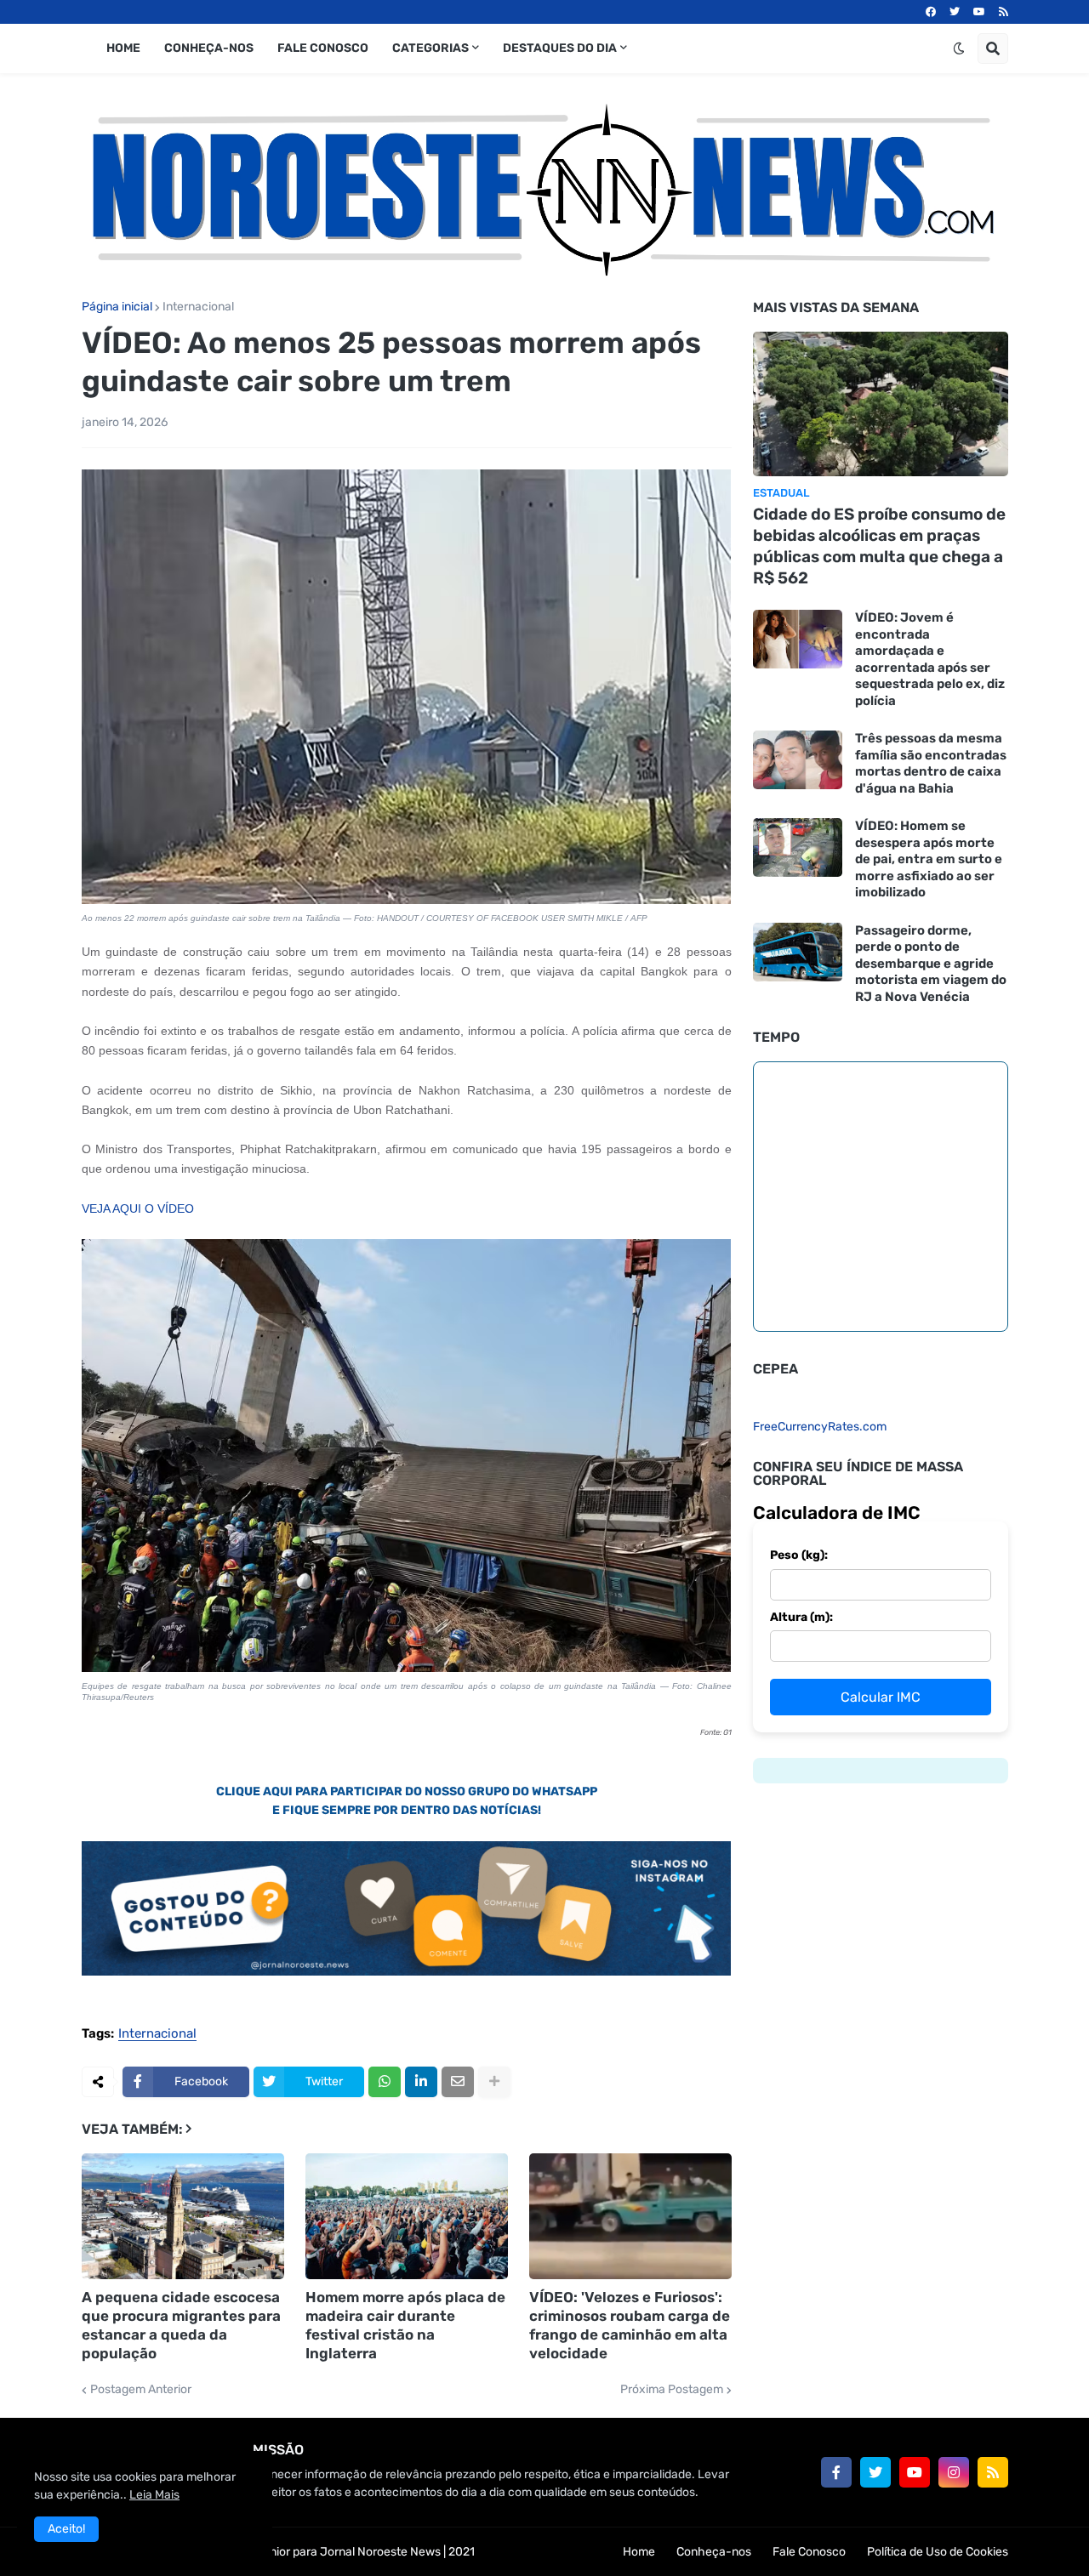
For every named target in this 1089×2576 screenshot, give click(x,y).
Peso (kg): (799, 1555)
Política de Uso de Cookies (938, 2552)
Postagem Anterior (141, 2390)
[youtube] (979, 12)
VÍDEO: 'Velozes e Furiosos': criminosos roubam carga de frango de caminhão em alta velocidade (630, 2325)
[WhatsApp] (385, 2082)
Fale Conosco (809, 2552)
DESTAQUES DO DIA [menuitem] (560, 48)
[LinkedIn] (421, 2082)
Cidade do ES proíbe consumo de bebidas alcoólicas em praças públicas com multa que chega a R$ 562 (879, 546)
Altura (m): (801, 1617)
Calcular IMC (881, 1697)
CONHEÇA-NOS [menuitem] (209, 48)
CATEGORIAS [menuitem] (430, 48)
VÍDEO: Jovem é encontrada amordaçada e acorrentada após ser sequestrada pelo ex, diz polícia (930, 659)
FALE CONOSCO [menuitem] (323, 48)
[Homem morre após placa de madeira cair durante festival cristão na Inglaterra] (407, 2216)
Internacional (198, 307)
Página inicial (117, 307)
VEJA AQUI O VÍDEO (138, 1208)
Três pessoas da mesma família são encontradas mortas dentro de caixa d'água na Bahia (931, 763)
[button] (959, 48)
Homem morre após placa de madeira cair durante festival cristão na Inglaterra (405, 2325)
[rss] (1003, 12)
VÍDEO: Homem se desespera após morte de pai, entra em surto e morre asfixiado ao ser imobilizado (929, 859)
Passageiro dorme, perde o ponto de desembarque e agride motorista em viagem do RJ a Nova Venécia (931, 964)
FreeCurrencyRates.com (820, 1427)
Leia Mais (154, 2495)
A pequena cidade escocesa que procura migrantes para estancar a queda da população (181, 2325)
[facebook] (931, 12)
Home (639, 2552)
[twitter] (955, 12)
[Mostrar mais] (494, 2082)
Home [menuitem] (123, 48)
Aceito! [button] (66, 2529)
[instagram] (954, 2472)
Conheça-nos (714, 2552)
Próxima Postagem (672, 2390)
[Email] (458, 2082)
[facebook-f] (836, 2472)
